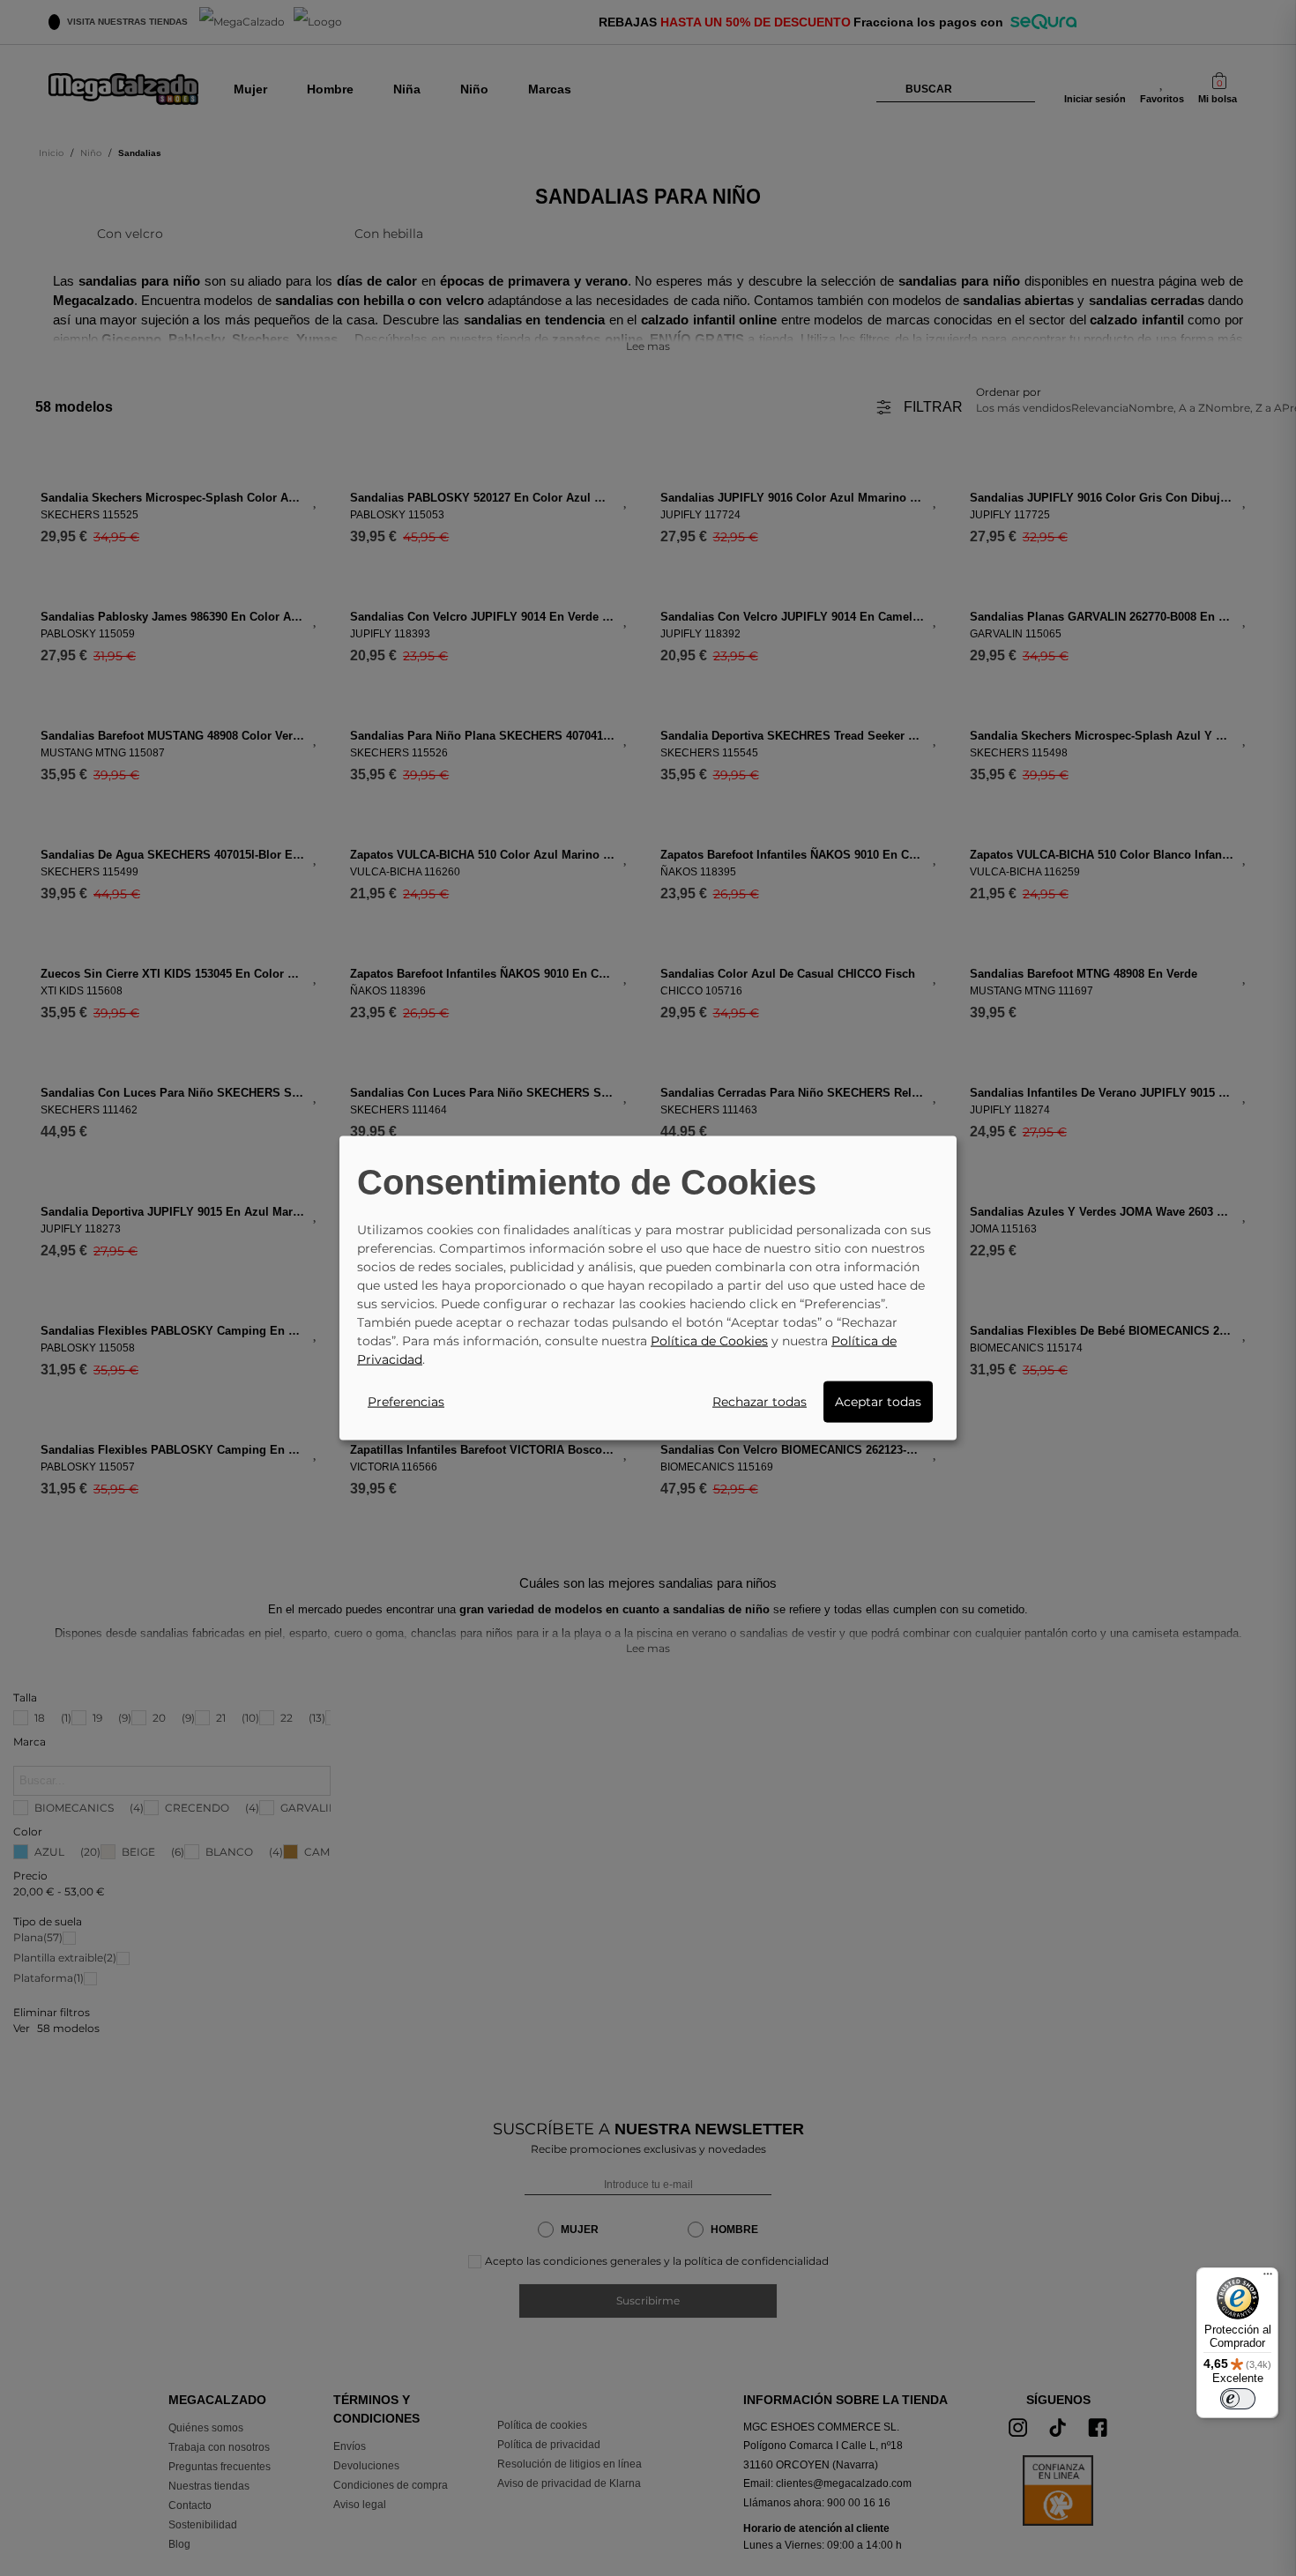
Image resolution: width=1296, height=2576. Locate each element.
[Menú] (1268, 2278)
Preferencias (406, 1401)
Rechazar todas (760, 1401)
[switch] (1238, 2399)
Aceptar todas (878, 1401)
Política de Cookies (709, 1340)
